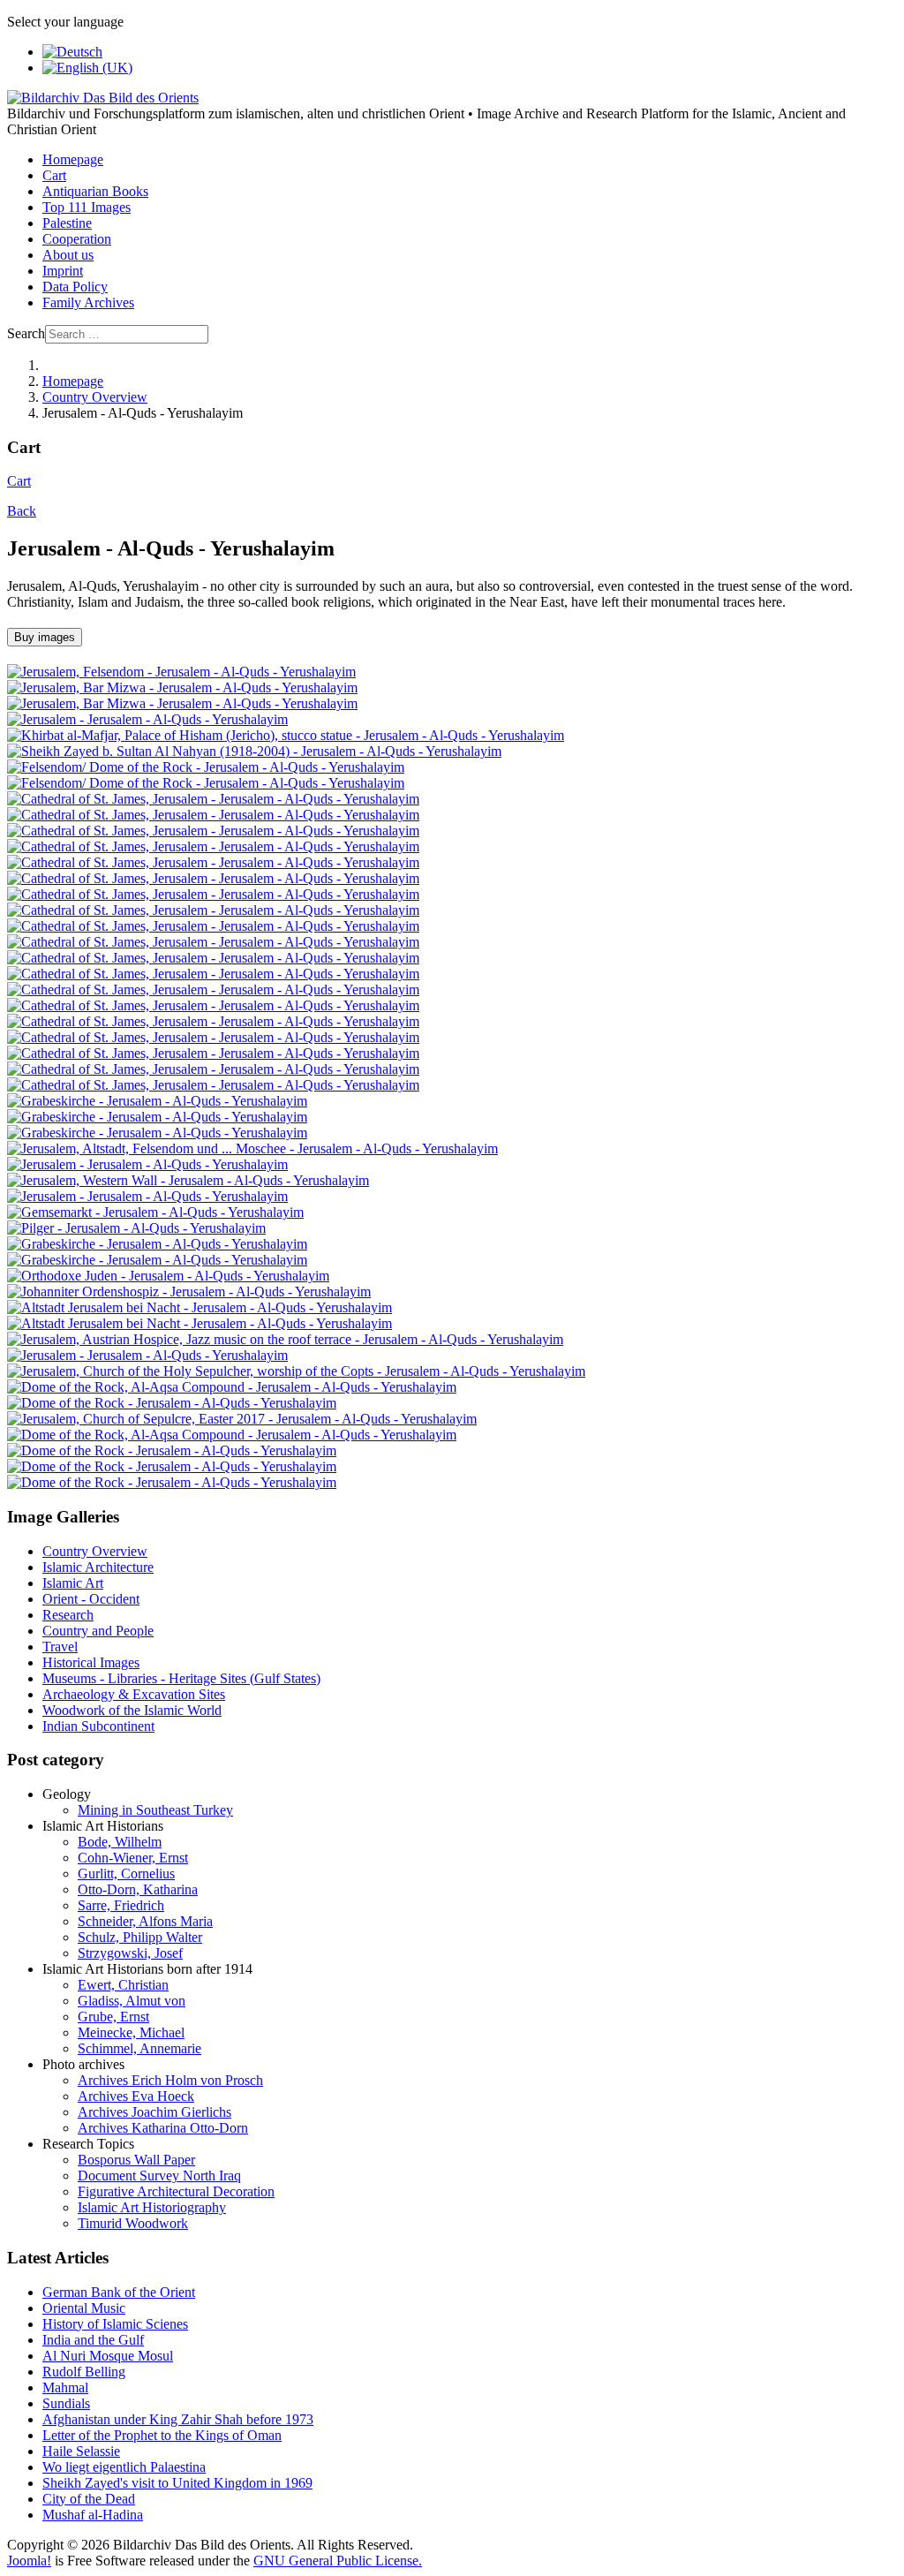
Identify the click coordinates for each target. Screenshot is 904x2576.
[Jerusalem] (147, 719)
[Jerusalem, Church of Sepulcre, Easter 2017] (242, 1419)
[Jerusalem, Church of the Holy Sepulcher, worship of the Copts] (296, 1371)
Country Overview (95, 1551)
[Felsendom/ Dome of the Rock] (206, 767)
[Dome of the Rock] (172, 1403)
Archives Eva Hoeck (136, 2096)
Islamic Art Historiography (152, 2207)
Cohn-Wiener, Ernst (133, 1858)
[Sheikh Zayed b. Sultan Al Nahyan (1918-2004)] (254, 751)
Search (26, 333)
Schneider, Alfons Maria (145, 1921)
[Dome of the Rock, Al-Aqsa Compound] (232, 1387)
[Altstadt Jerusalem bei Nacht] (200, 1307)
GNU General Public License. (338, 2561)
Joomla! (29, 2561)
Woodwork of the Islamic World (132, 1710)
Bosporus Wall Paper (136, 2160)
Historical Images (91, 1662)
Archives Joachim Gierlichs (154, 2112)
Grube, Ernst (113, 2017)
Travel (60, 1647)
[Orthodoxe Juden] (168, 1276)
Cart (54, 175)
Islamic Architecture (98, 1567)
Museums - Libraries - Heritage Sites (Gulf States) (181, 1678)
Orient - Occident (91, 1599)
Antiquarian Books (95, 191)
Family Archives (88, 302)
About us (68, 255)
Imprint (63, 271)
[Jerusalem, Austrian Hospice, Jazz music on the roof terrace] (285, 1339)
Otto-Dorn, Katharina (138, 1889)
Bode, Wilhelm (120, 1842)
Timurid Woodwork (133, 2223)
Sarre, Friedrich (121, 1905)
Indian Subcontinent (98, 1726)
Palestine (67, 223)
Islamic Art (73, 1583)
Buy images (45, 637)
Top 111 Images (87, 207)
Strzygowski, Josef (130, 1953)
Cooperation (77, 239)
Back (22, 511)
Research (68, 1615)
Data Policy (75, 287)
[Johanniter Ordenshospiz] (189, 1292)
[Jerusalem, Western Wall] (188, 1180)
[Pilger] (136, 1228)
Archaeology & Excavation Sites (134, 1694)
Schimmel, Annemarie (139, 2048)
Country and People (98, 1631)
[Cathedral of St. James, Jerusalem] (213, 799)
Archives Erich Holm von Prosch (170, 2080)
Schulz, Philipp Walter (140, 1937)
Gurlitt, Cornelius (126, 1873)
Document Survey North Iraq (159, 2176)
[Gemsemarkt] (155, 1212)
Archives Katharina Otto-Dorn (163, 2128)
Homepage (73, 159)
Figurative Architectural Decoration (176, 2191)
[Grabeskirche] (157, 1101)
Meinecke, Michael (131, 2032)
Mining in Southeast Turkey (155, 1810)
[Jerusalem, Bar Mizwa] (182, 687)
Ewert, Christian (123, 1985)
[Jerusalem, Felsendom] (181, 672)
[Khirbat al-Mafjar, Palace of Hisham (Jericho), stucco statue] (286, 735)
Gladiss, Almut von (132, 2001)
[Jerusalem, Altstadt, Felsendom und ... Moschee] (252, 1148)
